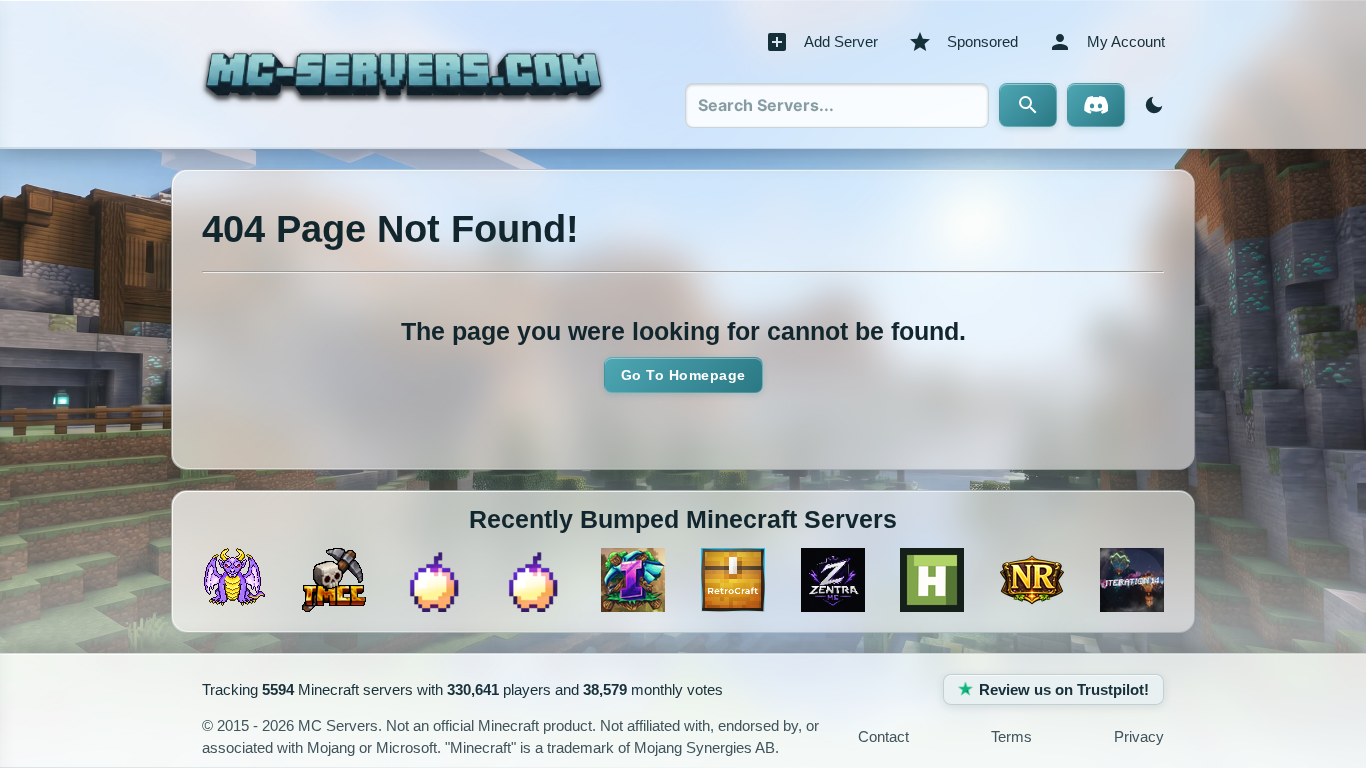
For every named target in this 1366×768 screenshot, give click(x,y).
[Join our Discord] (1096, 105)
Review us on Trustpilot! (1064, 689)
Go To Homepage (683, 375)
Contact (883, 736)
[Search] (1028, 105)
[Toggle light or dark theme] (1150, 105)
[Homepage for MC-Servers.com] (403, 74)
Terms (1011, 736)
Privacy (1139, 736)
